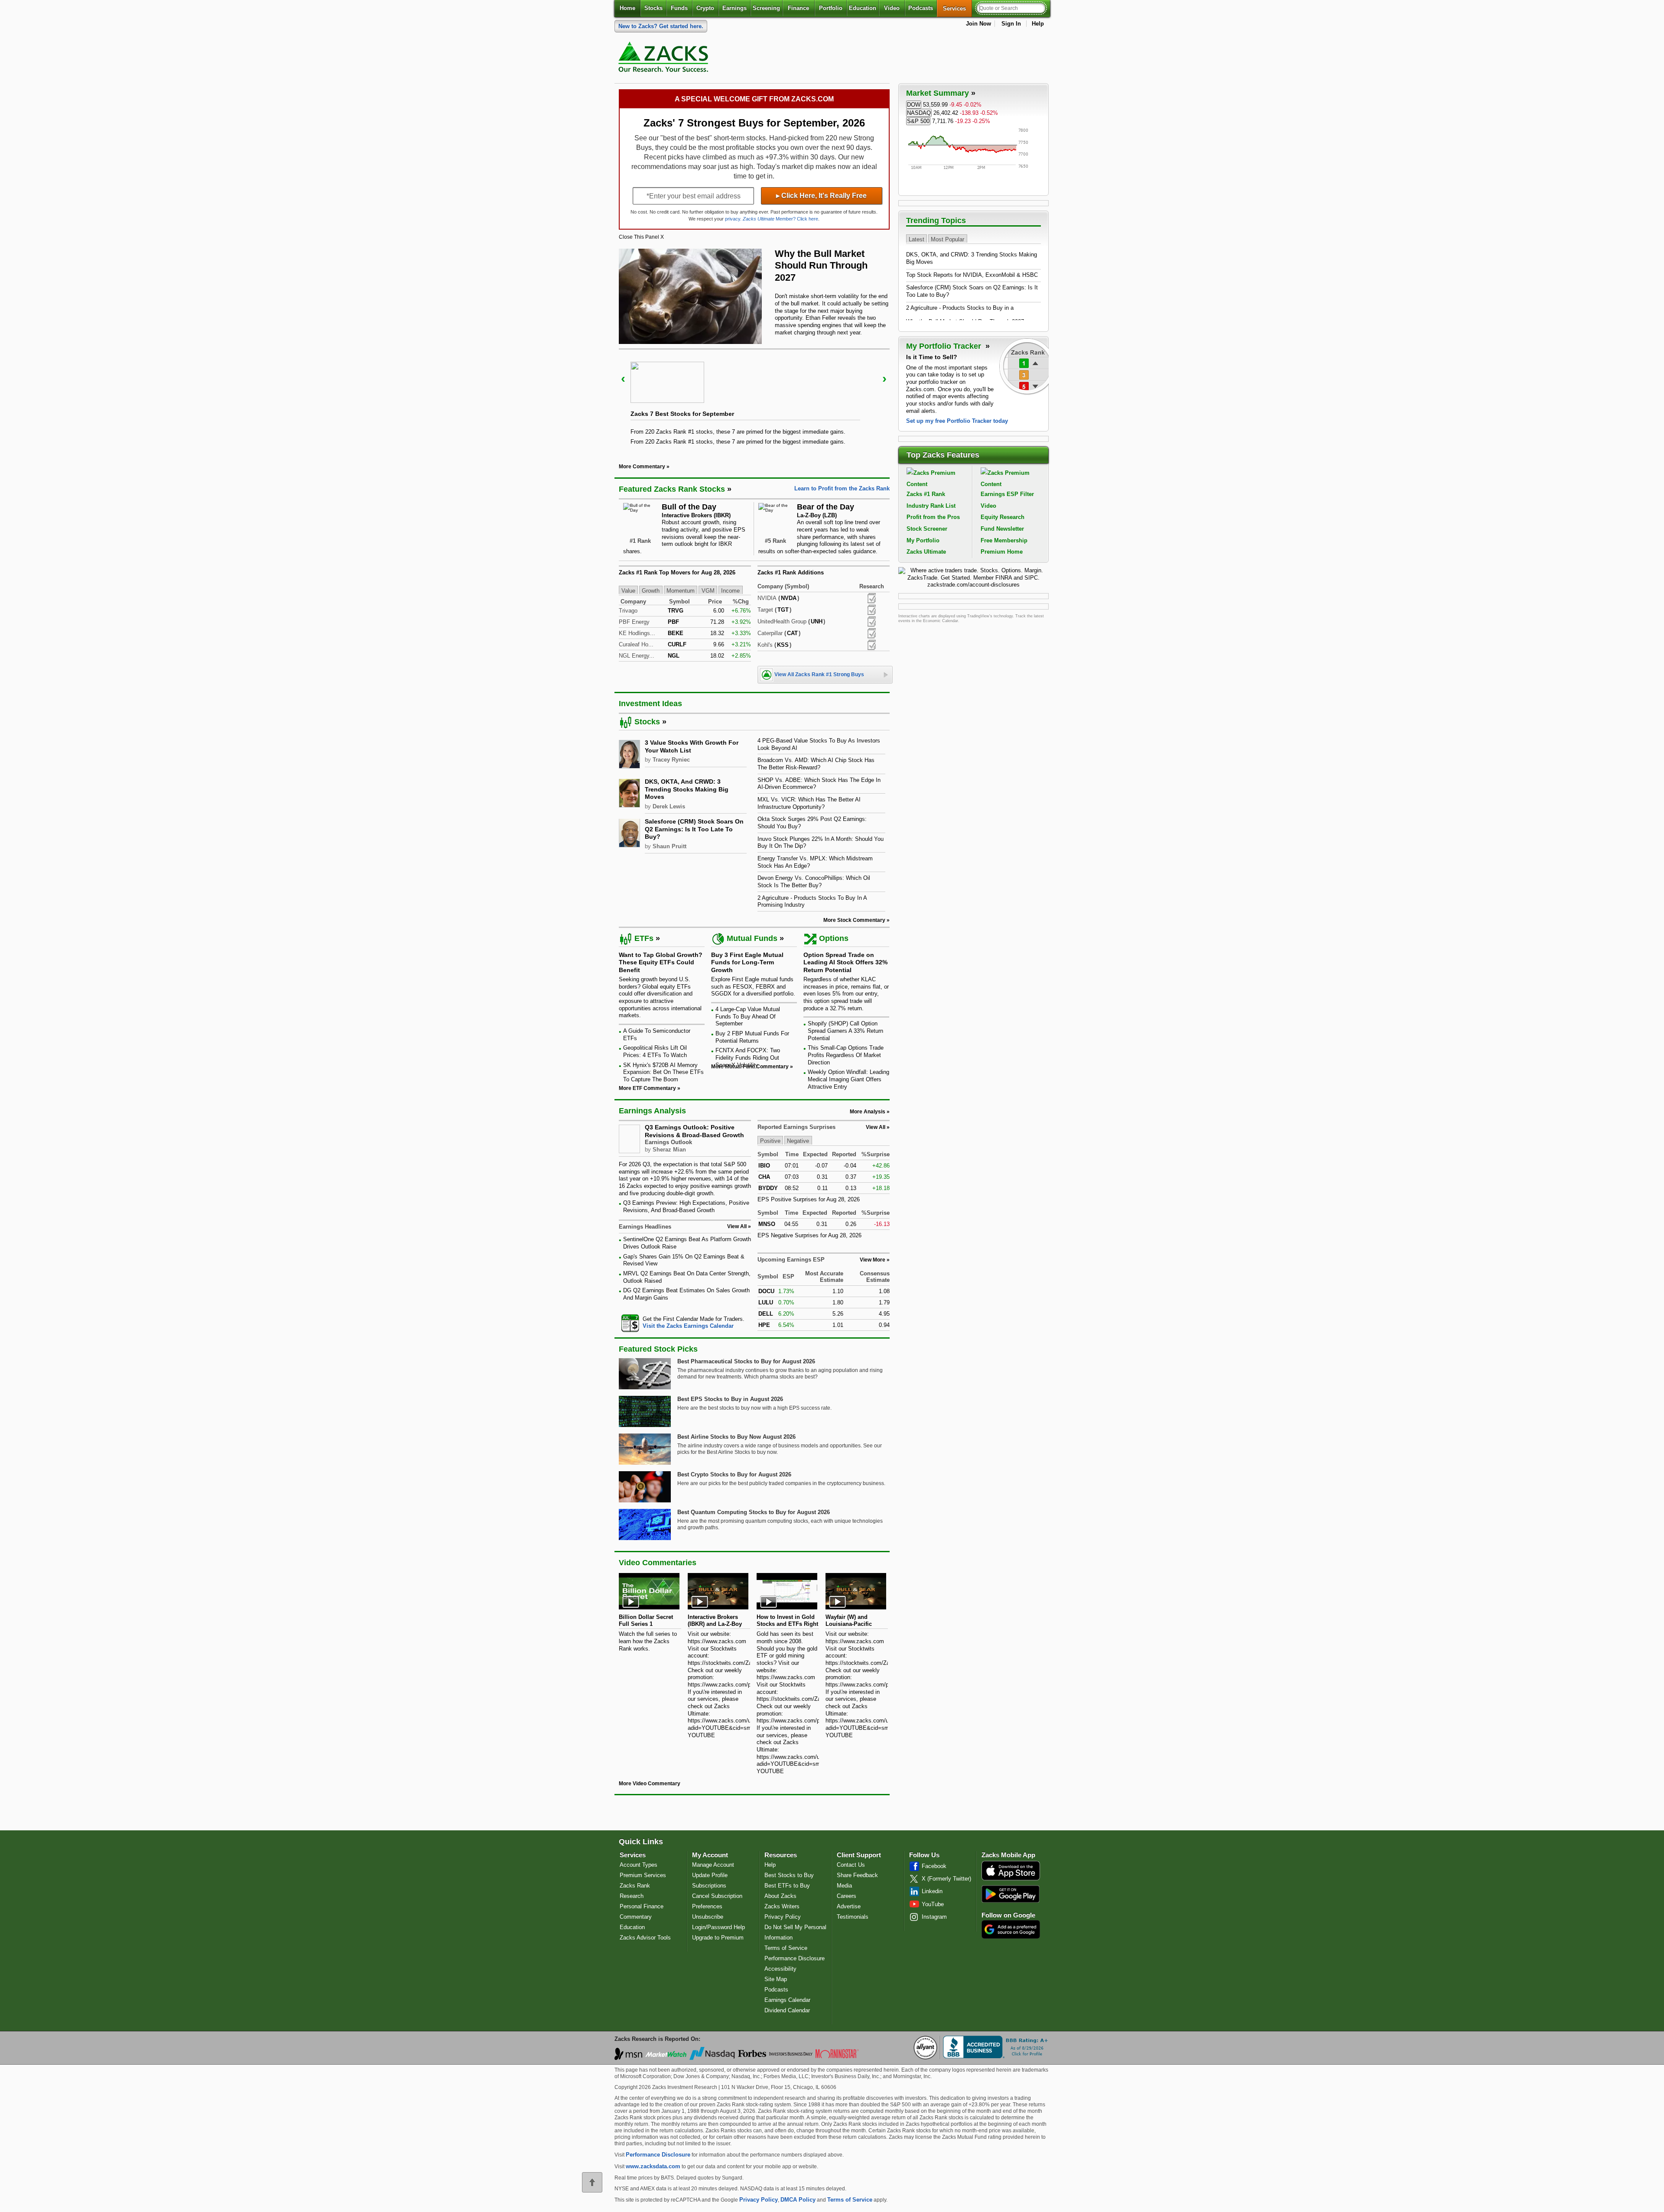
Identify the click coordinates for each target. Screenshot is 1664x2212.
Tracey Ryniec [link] (671, 760)
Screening (766, 8)
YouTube (933, 1904)
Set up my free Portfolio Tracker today (957, 421)
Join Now (978, 24)
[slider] (754, 400)
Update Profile (710, 1875)
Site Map (776, 1979)
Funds (679, 8)
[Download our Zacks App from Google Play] (1011, 1894)
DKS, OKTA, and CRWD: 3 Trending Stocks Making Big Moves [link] (687, 789)
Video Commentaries (658, 1563)
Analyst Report (872, 598)
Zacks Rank (635, 1886)
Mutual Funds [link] (752, 938)
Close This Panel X (641, 237)
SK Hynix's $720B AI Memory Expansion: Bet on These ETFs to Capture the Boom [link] (663, 1072)
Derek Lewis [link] (669, 806)
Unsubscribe (708, 1917)
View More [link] (873, 1260)
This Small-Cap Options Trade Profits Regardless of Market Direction (846, 1055)
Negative (798, 1141)
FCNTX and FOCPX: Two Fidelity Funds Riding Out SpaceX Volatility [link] (748, 1057)
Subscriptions (709, 1886)
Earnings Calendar (787, 2000)
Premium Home (1002, 552)
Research (632, 1896)
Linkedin (932, 1891)
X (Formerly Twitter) (946, 1879)
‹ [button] (623, 378)
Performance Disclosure (795, 1958)
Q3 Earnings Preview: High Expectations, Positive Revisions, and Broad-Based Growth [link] (686, 1207)
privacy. (733, 219)
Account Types (639, 1865)
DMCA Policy (798, 2200)
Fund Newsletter (1002, 529)
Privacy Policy (783, 1917)
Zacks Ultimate (926, 552)
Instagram (934, 1917)
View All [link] (737, 1226)
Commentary (636, 1917)
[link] (665, 59)
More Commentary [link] (642, 467)
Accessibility (780, 1969)
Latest (916, 239)
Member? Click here (780, 219)
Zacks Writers (782, 1906)
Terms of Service (786, 1948)
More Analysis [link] (868, 1112)
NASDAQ (919, 113)
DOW (914, 105)
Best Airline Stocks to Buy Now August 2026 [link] (736, 1437)
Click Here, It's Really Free (821, 196)
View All (876, 1127)
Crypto (705, 8)
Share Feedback (857, 1875)
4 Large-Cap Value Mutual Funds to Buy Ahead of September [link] (748, 1016)
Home (627, 8)
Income (730, 590)
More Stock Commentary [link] (854, 920)
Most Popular (947, 239)
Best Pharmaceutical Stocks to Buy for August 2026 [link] (746, 1361)
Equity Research (1003, 517)
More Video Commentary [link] (650, 1784)
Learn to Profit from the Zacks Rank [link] (842, 488)
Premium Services (643, 1875)
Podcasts (921, 8)
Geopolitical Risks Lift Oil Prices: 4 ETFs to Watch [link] (655, 1051)
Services (957, 8)
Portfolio (831, 8)
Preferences (707, 1906)
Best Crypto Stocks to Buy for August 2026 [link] (734, 1474)
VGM (708, 590)
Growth (651, 590)
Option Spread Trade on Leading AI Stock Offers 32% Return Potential (845, 962)
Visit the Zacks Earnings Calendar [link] (688, 1326)
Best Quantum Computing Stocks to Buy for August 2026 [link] (754, 1512)
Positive (770, 1141)
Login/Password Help (718, 1927)
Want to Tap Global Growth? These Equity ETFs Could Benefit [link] (661, 962)
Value (628, 590)
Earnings (734, 8)
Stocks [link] (647, 722)
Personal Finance (642, 1906)
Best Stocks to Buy (789, 1875)
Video (892, 8)
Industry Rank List (931, 506)
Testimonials (853, 1917)
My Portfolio (923, 540)
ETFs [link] (644, 938)
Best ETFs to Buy (787, 1886)
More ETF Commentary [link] (647, 1088)
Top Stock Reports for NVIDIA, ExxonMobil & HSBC (972, 275)
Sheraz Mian (669, 1150)
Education (863, 8)
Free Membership (1004, 540)
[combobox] (685, 1323)
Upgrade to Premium (718, 1938)
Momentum (681, 590)
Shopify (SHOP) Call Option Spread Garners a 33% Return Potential (845, 1031)
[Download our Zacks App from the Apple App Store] (1011, 1880)
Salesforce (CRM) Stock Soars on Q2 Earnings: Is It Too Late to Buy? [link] (694, 829)
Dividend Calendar (787, 2010)
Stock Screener (927, 529)
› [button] (884, 378)
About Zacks (780, 1896)
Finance (798, 8)
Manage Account (713, 1865)
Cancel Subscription (717, 1896)
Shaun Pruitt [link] (669, 846)
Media (844, 1886)
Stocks (653, 8)
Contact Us (851, 1865)
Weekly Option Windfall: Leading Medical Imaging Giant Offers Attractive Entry (848, 1079)
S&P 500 (918, 121)
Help (1038, 24)
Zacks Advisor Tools (645, 1938)
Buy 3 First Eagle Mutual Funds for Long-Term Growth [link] (747, 962)
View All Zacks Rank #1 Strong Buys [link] (819, 675)
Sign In (1011, 24)
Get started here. (661, 26)
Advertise (849, 1906)
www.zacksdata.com (653, 2166)
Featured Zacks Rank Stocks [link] (672, 489)
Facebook (934, 1866)
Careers (847, 1896)
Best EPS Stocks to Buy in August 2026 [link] (730, 1399)
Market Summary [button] (938, 93)
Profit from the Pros (933, 517)
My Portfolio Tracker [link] (945, 346)
